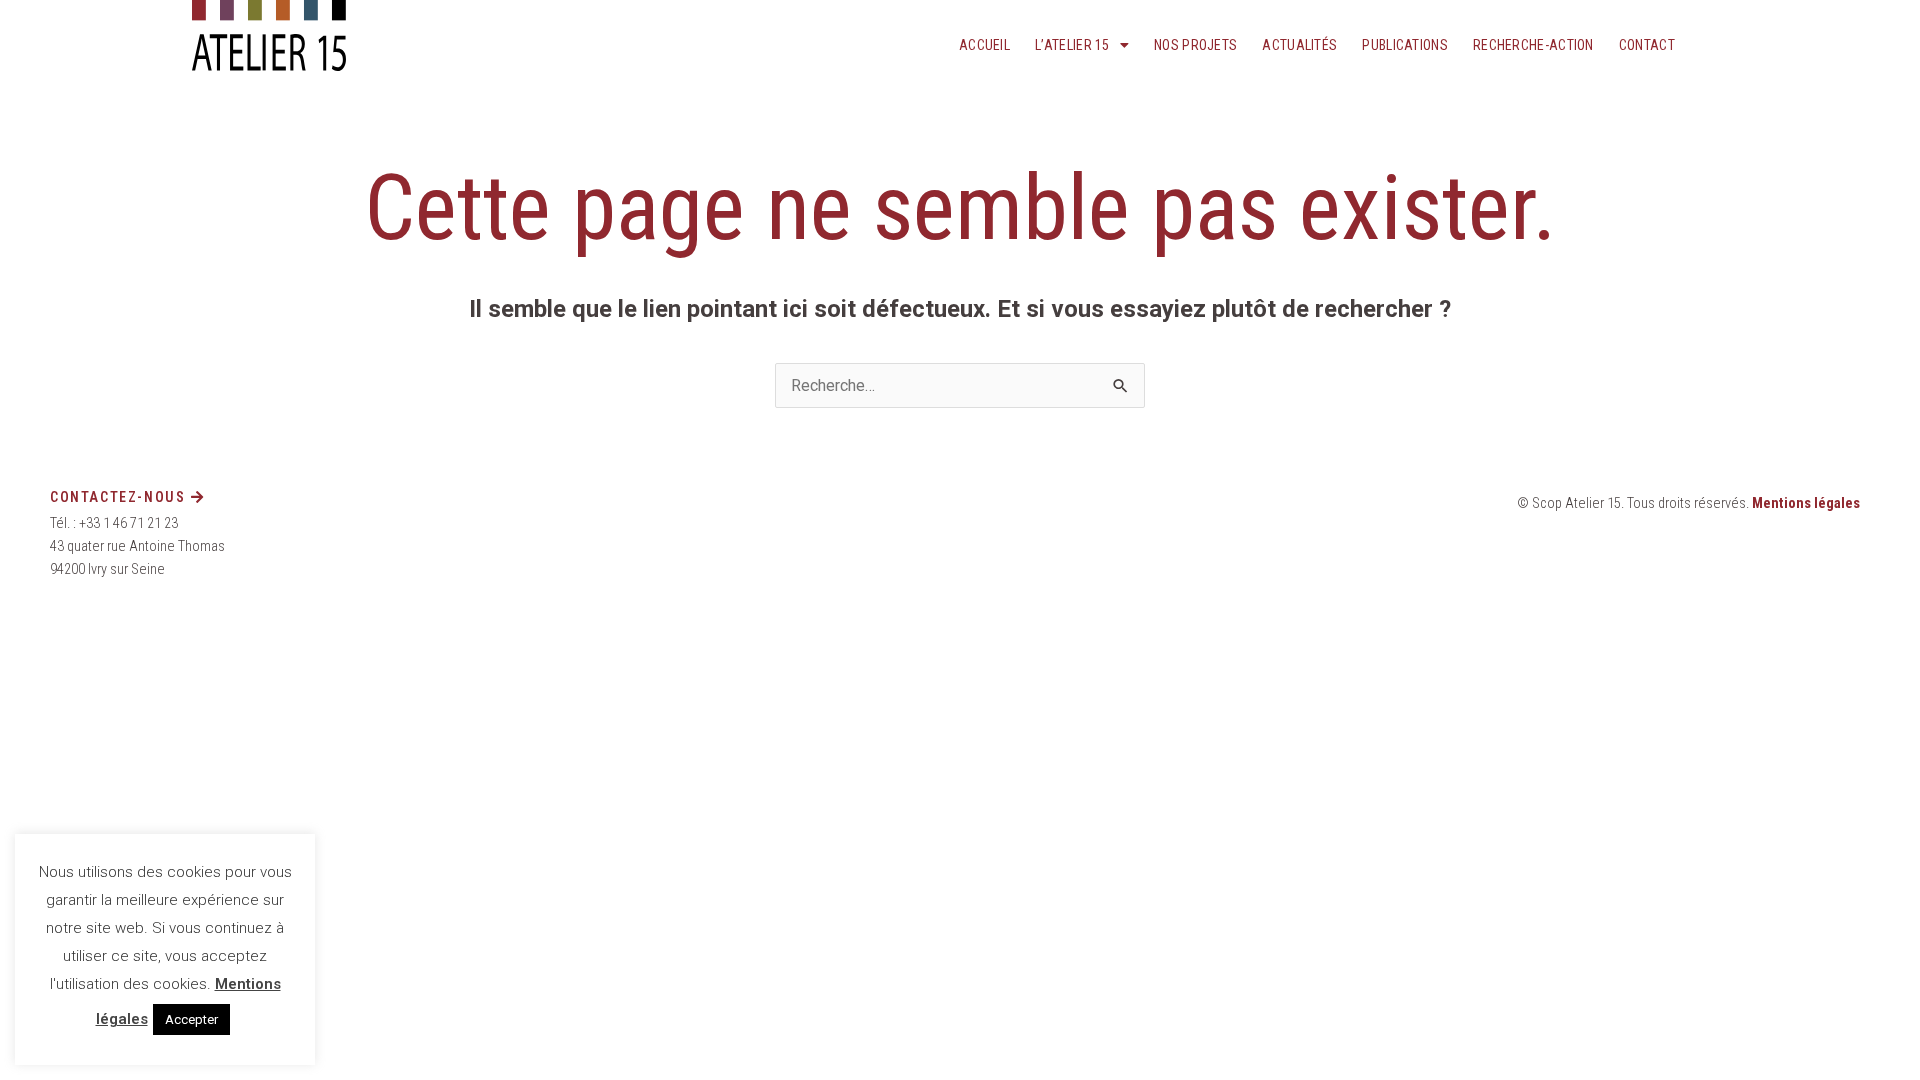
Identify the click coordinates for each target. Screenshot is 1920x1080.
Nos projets (1195, 45)
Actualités (1299, 45)
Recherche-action (1533, 45)
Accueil (984, 45)
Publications (1405, 45)
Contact (1647, 45)
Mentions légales (1806, 503)
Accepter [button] (191, 1019)
